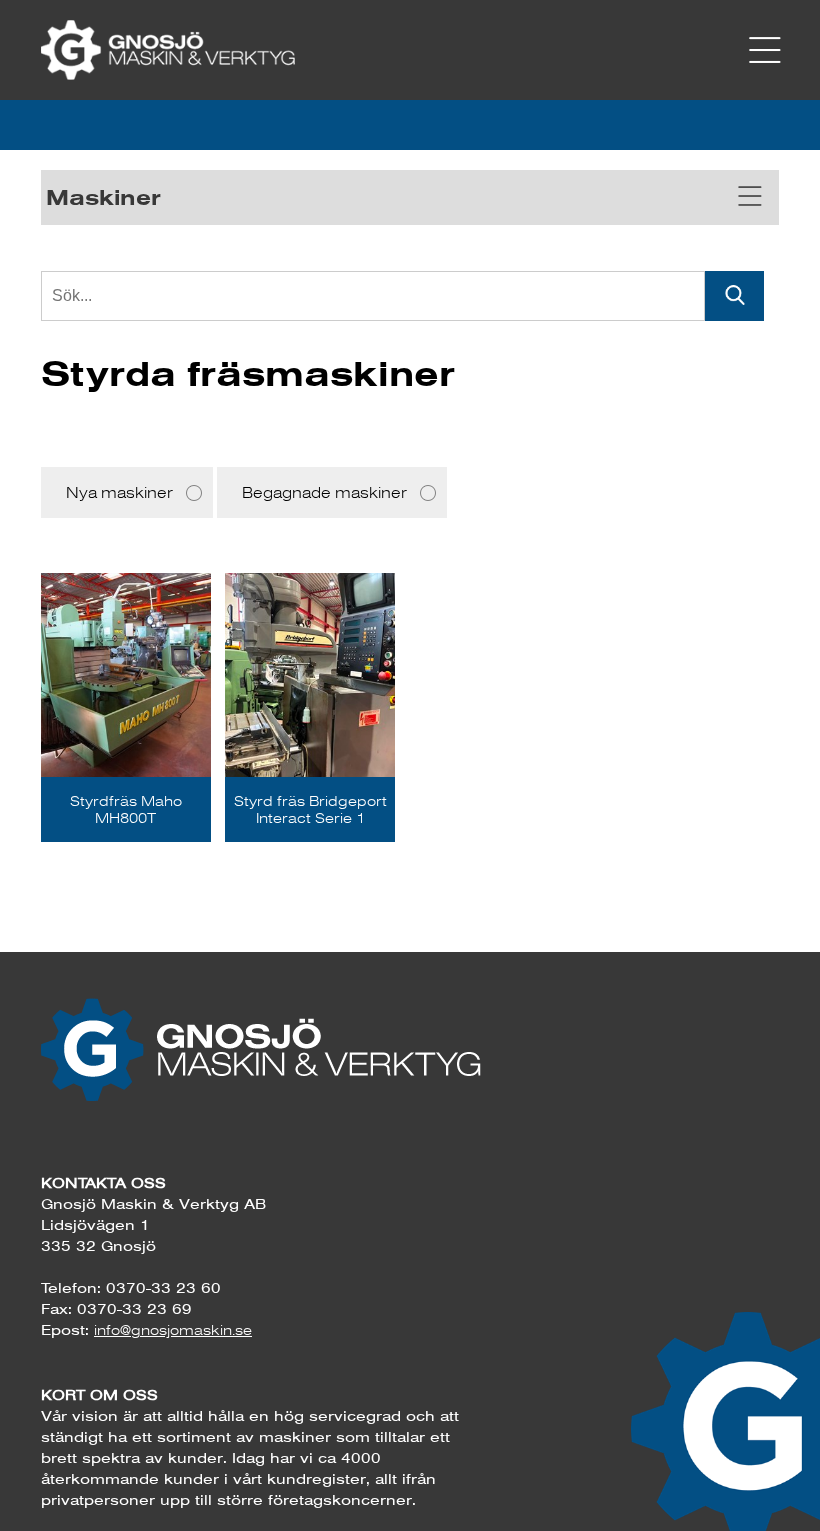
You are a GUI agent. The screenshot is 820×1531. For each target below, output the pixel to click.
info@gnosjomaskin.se (173, 1330)
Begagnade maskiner (324, 492)
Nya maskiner (119, 492)
